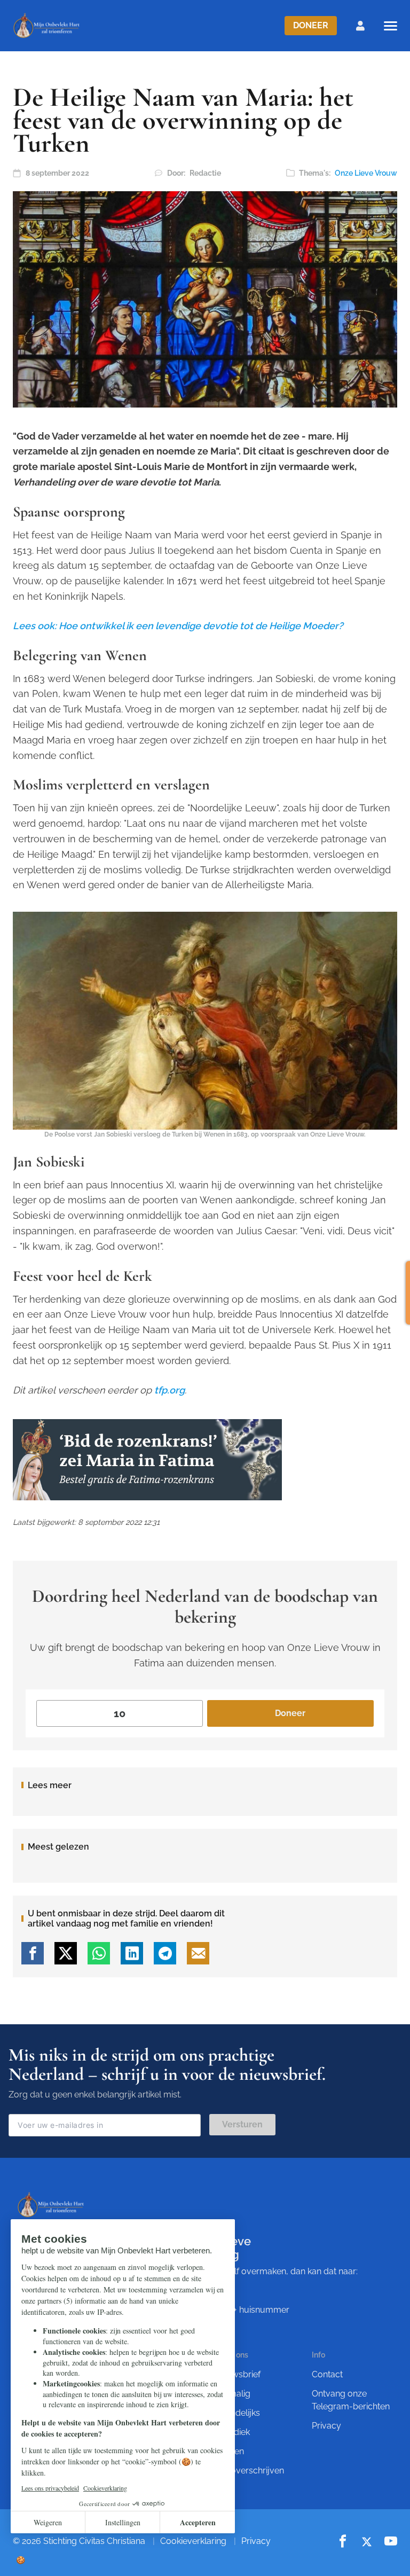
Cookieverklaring (193, 2541)
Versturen (242, 2124)
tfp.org (169, 1390)
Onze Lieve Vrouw (366, 173)
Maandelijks (237, 2413)
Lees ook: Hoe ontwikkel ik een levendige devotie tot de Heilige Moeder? (178, 626)
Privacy (326, 2426)
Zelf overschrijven (249, 2471)
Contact (327, 2374)
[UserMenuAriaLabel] (360, 26)
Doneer (311, 25)
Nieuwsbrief (237, 2374)
